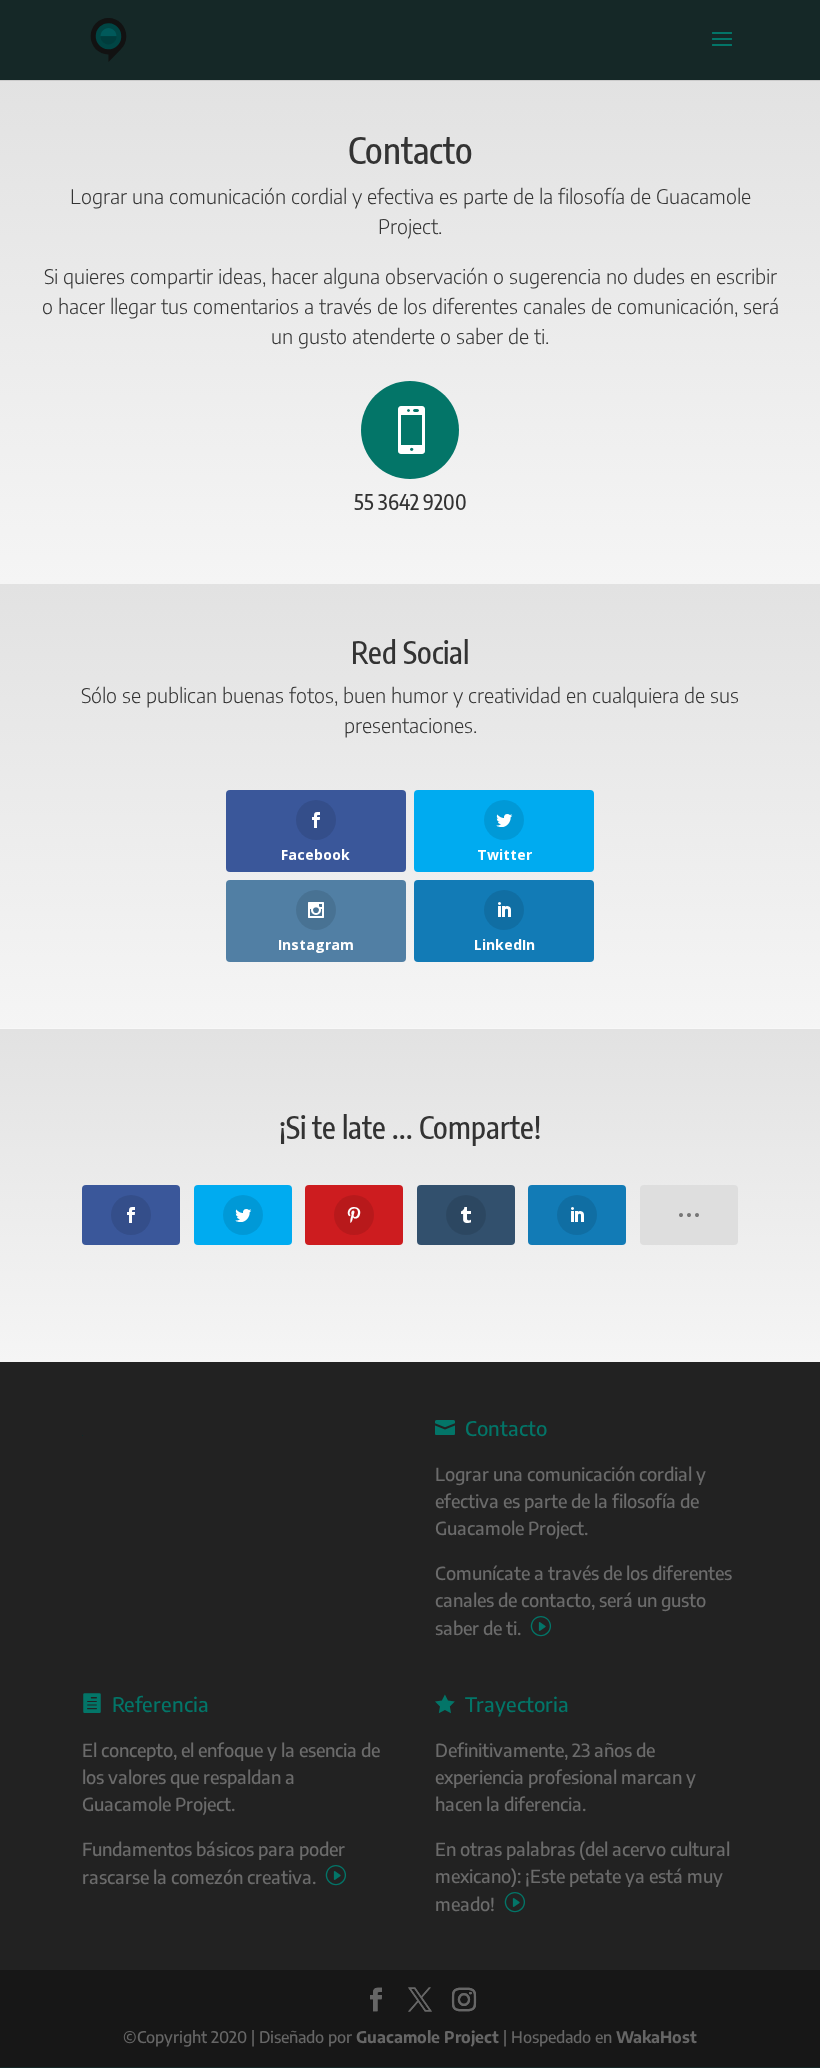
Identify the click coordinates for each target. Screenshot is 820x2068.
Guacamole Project (427, 2037)
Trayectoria (502, 1703)
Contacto (491, 1427)
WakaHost (656, 2037)
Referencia (145, 1703)
